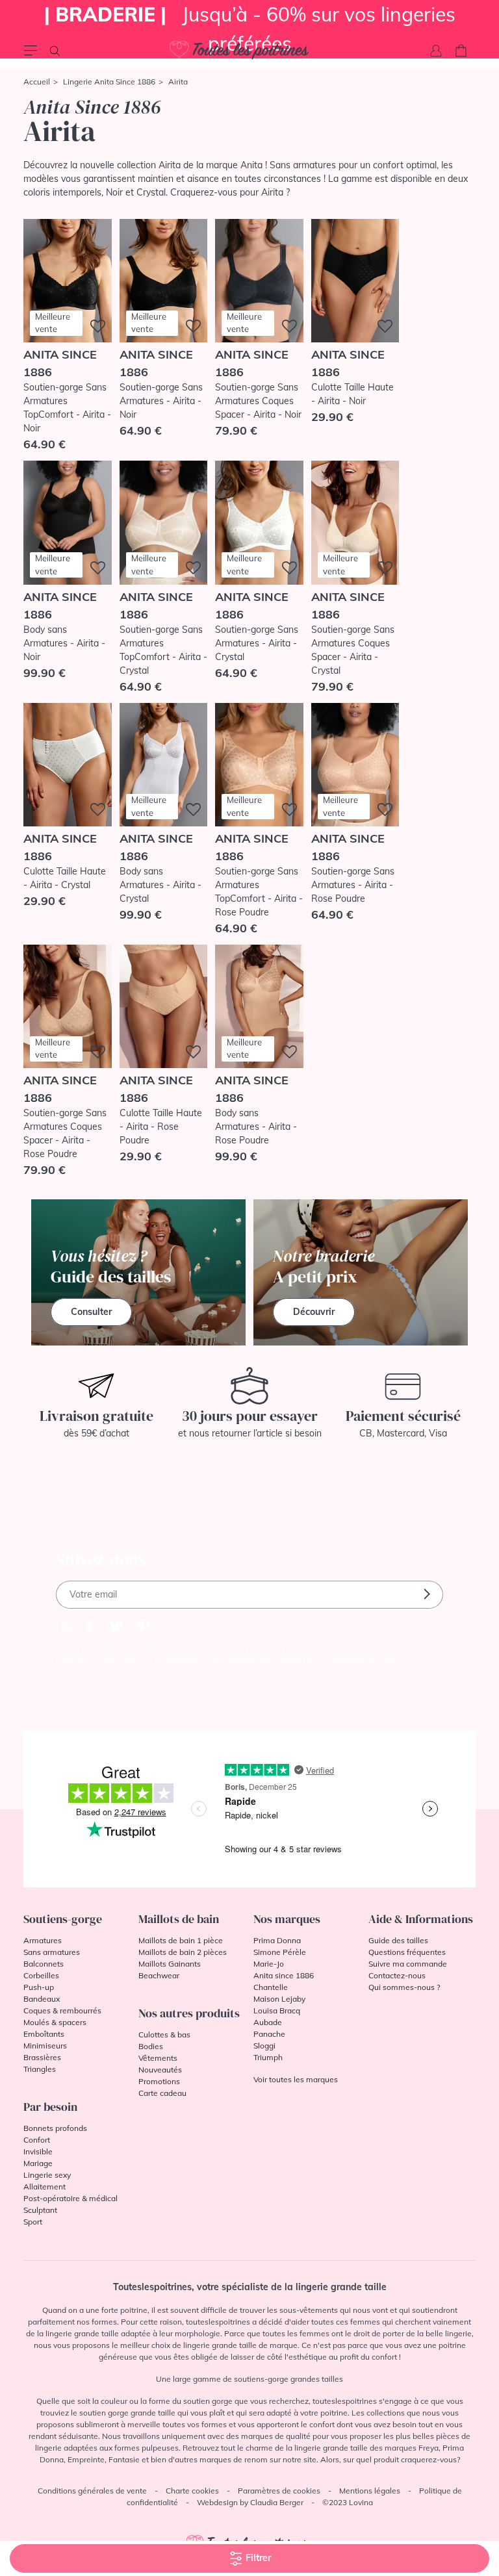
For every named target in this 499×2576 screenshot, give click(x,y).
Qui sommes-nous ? (404, 1987)
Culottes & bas (164, 2034)
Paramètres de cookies (279, 2491)
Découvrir (314, 1312)
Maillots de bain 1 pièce (181, 1940)
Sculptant (40, 2210)
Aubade (268, 2022)
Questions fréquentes (407, 1952)
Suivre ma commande (408, 1964)
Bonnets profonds (55, 2128)
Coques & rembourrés (62, 2010)
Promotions (159, 2081)
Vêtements (158, 2058)
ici (400, 1660)
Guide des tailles (398, 1940)
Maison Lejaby (279, 1999)
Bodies (151, 2046)
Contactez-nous (397, 1975)
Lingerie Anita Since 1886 (109, 82)
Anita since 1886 (284, 1975)
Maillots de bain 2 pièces (183, 1952)
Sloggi (264, 2046)
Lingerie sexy (47, 2175)
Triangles (40, 2069)
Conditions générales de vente (92, 2491)
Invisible (38, 2151)
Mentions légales (370, 2491)
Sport (33, 2222)
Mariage (38, 2163)
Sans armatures (52, 1952)
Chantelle (271, 1987)
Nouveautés (160, 2070)
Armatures (43, 1940)
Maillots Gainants (170, 1964)
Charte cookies (192, 2491)
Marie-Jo (269, 1964)
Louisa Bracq (277, 2010)
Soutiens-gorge (63, 1919)
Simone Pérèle (280, 1952)
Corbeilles (41, 1975)
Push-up (39, 1987)
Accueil (37, 82)
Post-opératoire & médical (70, 2198)
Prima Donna (277, 1940)
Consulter (91, 1312)
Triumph (268, 2057)
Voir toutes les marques (296, 2079)
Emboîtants (44, 2034)
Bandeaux (42, 1999)
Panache (269, 2034)
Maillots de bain (179, 1919)
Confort (37, 2140)
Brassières (42, 2057)
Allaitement (45, 2187)
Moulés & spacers (55, 2022)
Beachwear (159, 1975)
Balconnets (44, 1964)
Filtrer (257, 2558)
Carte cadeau (162, 2093)
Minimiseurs (45, 2046)
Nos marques (287, 1919)
